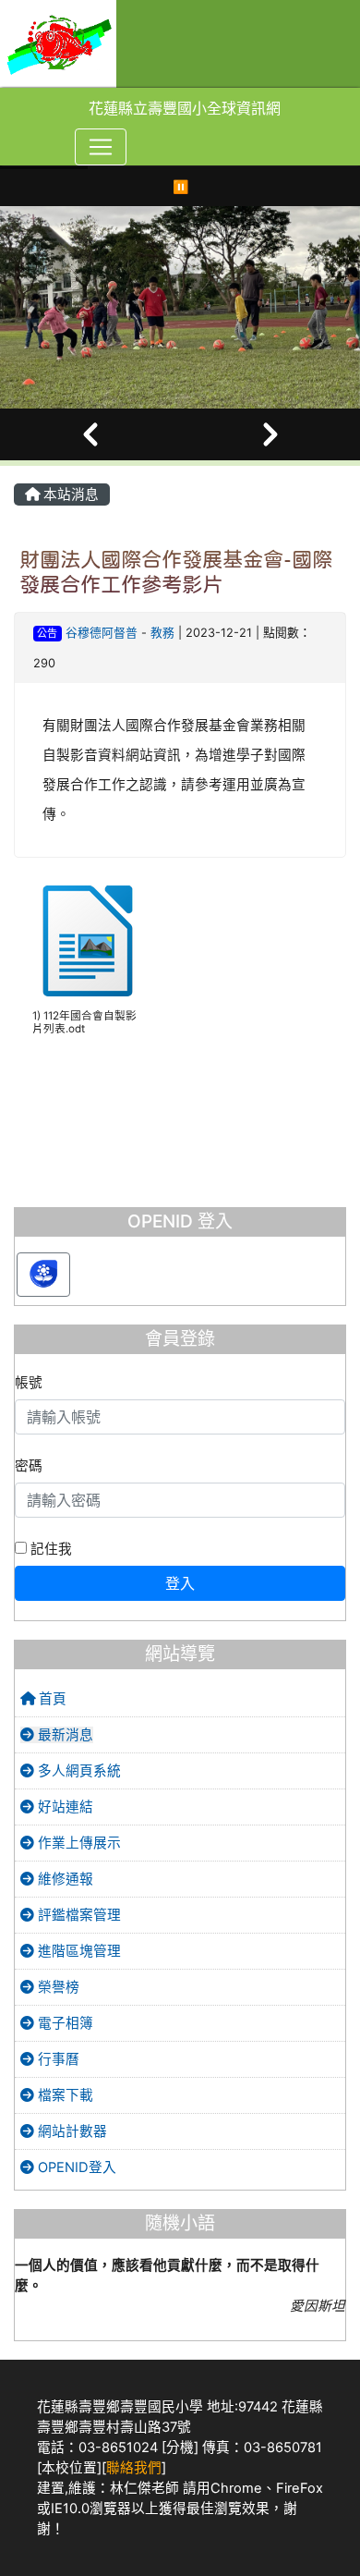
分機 (180, 2448)
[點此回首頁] (180, 307)
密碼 (29, 1466)
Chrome (236, 2488)
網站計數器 (71, 2131)
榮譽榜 (57, 1987)
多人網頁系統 (78, 1771)
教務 (162, 633)
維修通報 (64, 1879)
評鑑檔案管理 (78, 1915)
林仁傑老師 (144, 2488)
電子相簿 (64, 2023)
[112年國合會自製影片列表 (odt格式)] (88, 941)
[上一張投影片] (90, 434)
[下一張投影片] (270, 434)
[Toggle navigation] (101, 147)
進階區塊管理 (78, 1951)
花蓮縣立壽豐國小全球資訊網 (185, 108)
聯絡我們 (134, 2468)
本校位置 (69, 2468)
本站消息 (69, 494)
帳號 (29, 1383)
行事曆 (57, 2059)
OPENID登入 (75, 2167)
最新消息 (64, 1735)
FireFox (300, 2488)
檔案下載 (64, 2095)
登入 (180, 1583)
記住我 (49, 1549)
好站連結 (64, 1807)
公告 (47, 633)
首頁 (51, 1699)
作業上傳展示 (78, 1843)
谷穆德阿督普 (103, 633)
